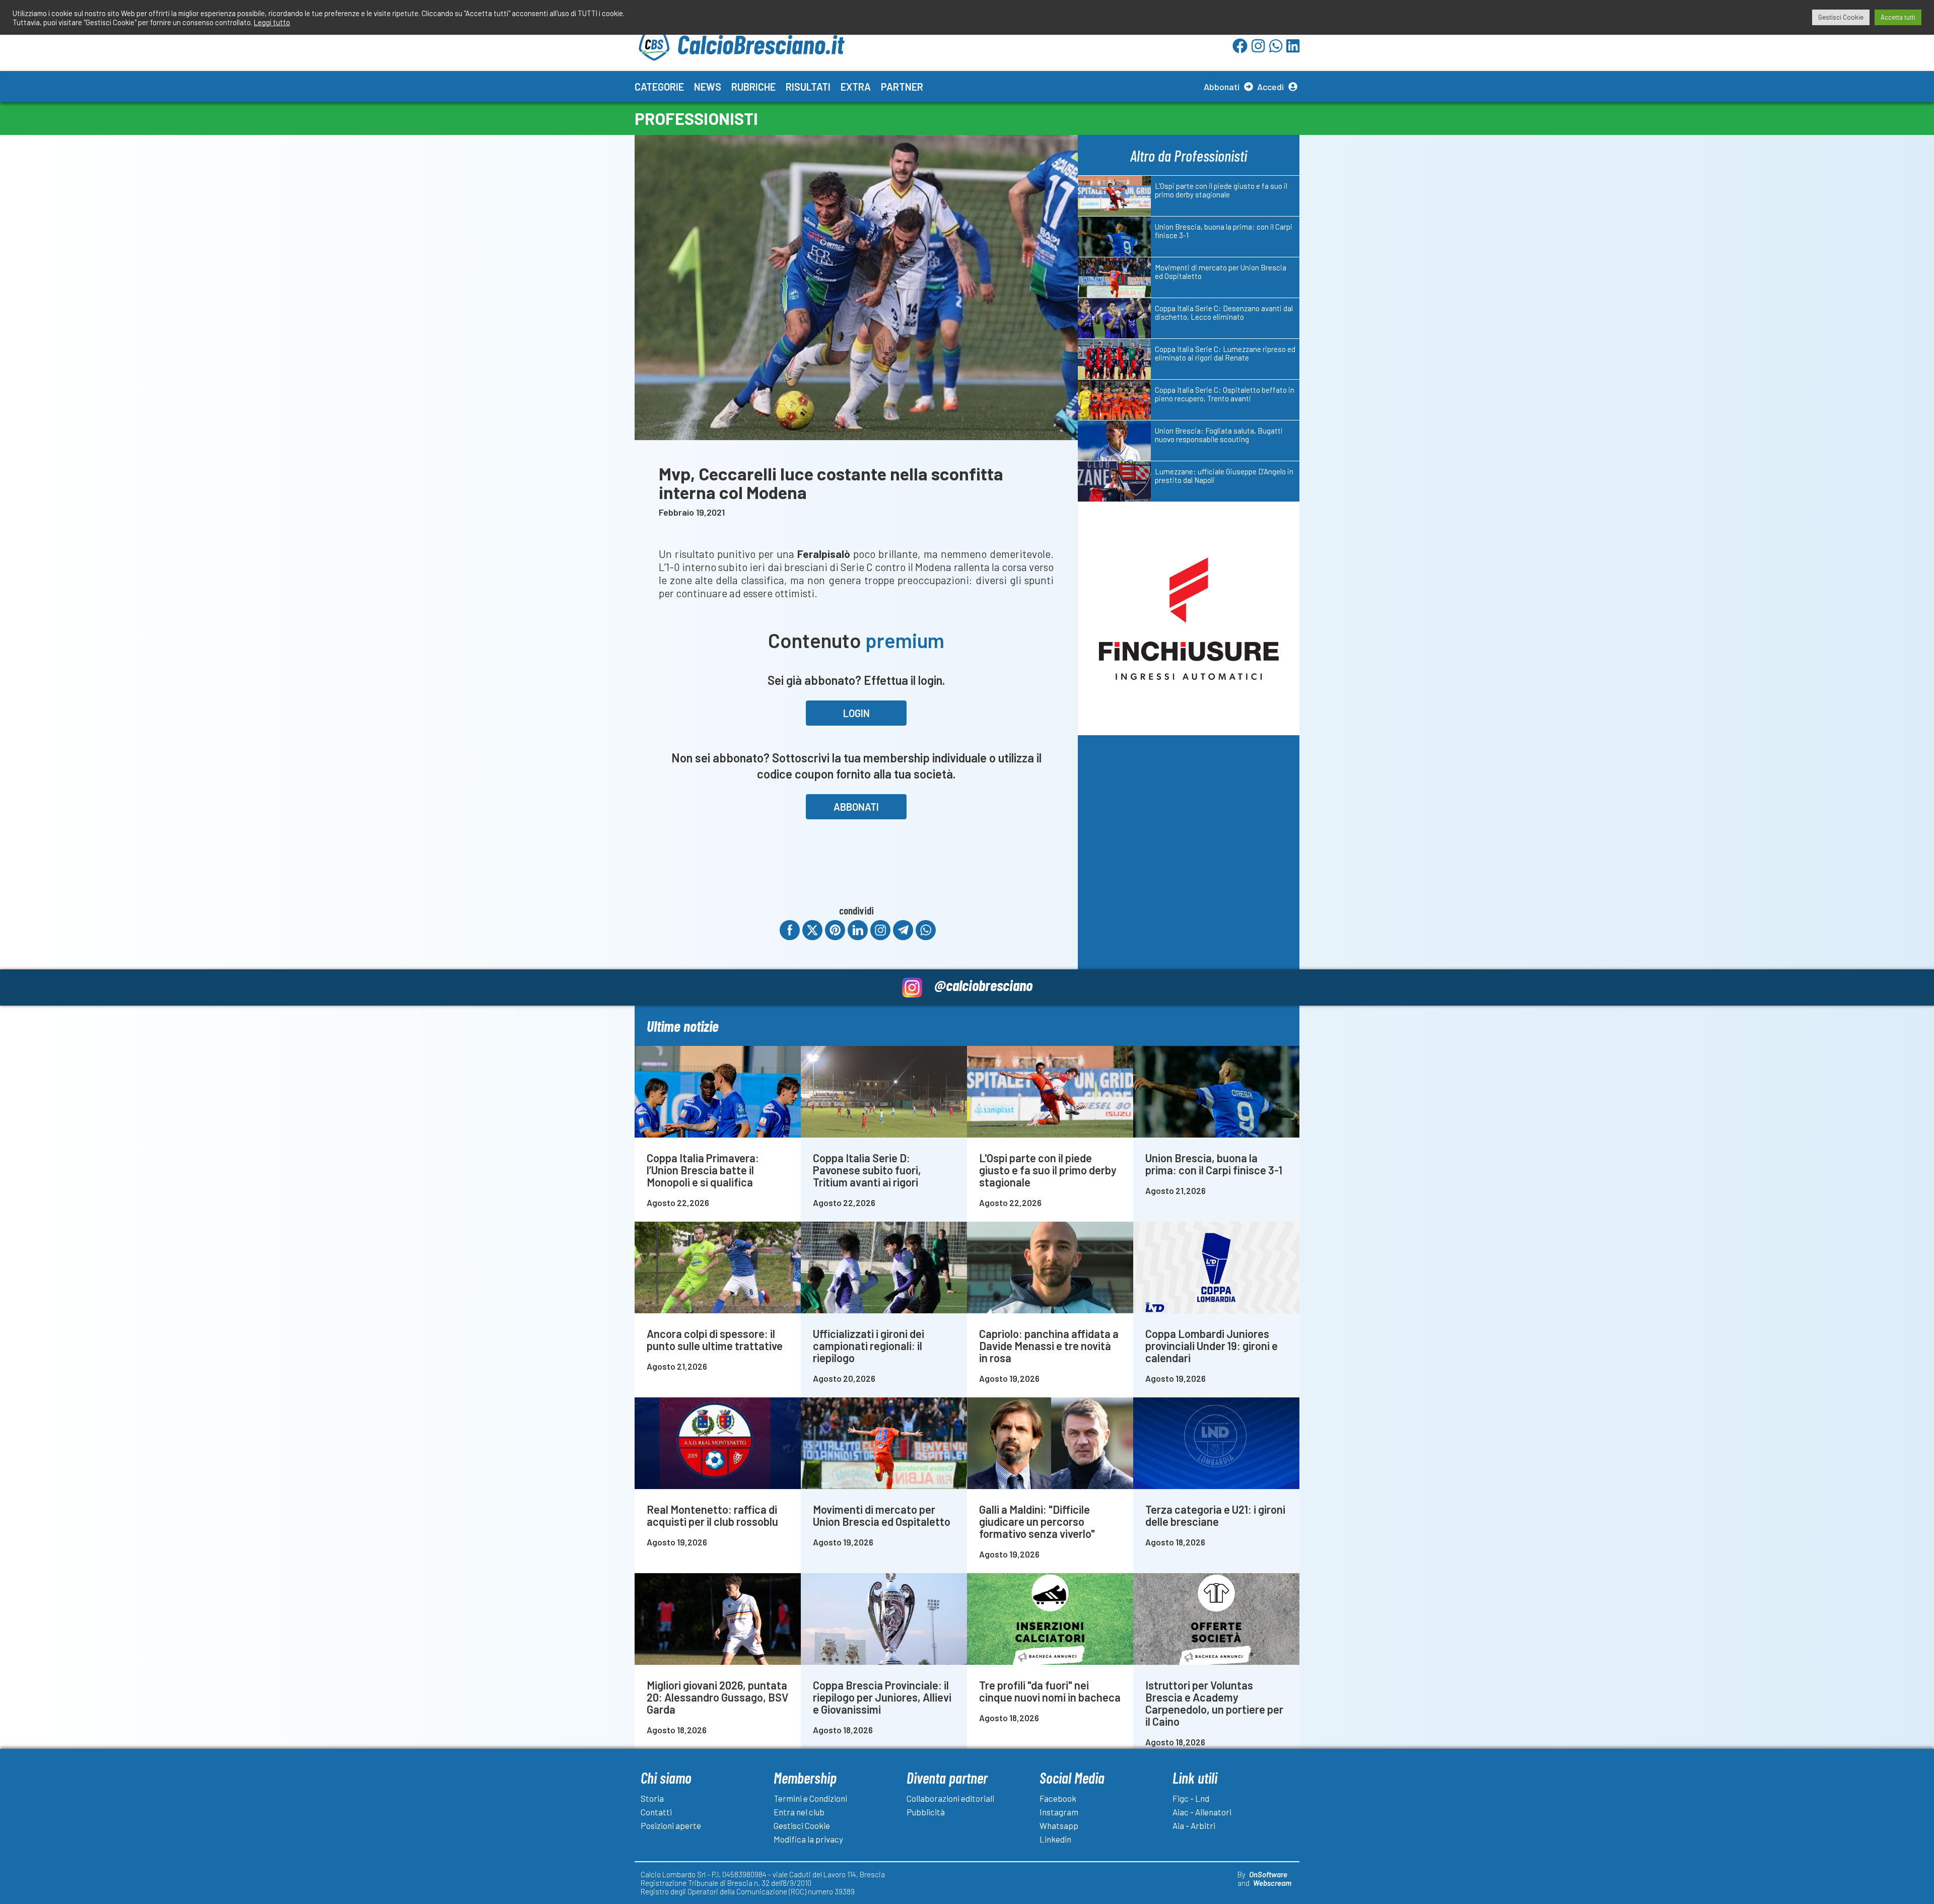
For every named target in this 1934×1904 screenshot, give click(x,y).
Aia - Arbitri (1194, 1825)
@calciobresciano (983, 985)
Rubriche (753, 87)
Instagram (1059, 1812)
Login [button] (856, 713)
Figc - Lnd (1191, 1798)
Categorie (659, 87)
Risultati (808, 87)
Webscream (1272, 1883)
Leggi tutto (272, 22)
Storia (652, 1798)
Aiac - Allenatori (1202, 1812)
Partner (902, 87)
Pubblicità (926, 1812)
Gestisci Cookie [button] (1841, 17)
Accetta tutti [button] (1898, 17)
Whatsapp (1059, 1825)
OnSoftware (1268, 1874)
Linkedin (1055, 1839)
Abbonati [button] (856, 807)
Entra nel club (799, 1812)
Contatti (656, 1812)
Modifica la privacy (808, 1839)
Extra (856, 87)
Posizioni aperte (671, 1825)
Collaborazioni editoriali (950, 1798)
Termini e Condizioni (810, 1798)
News (708, 87)
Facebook (1058, 1798)
